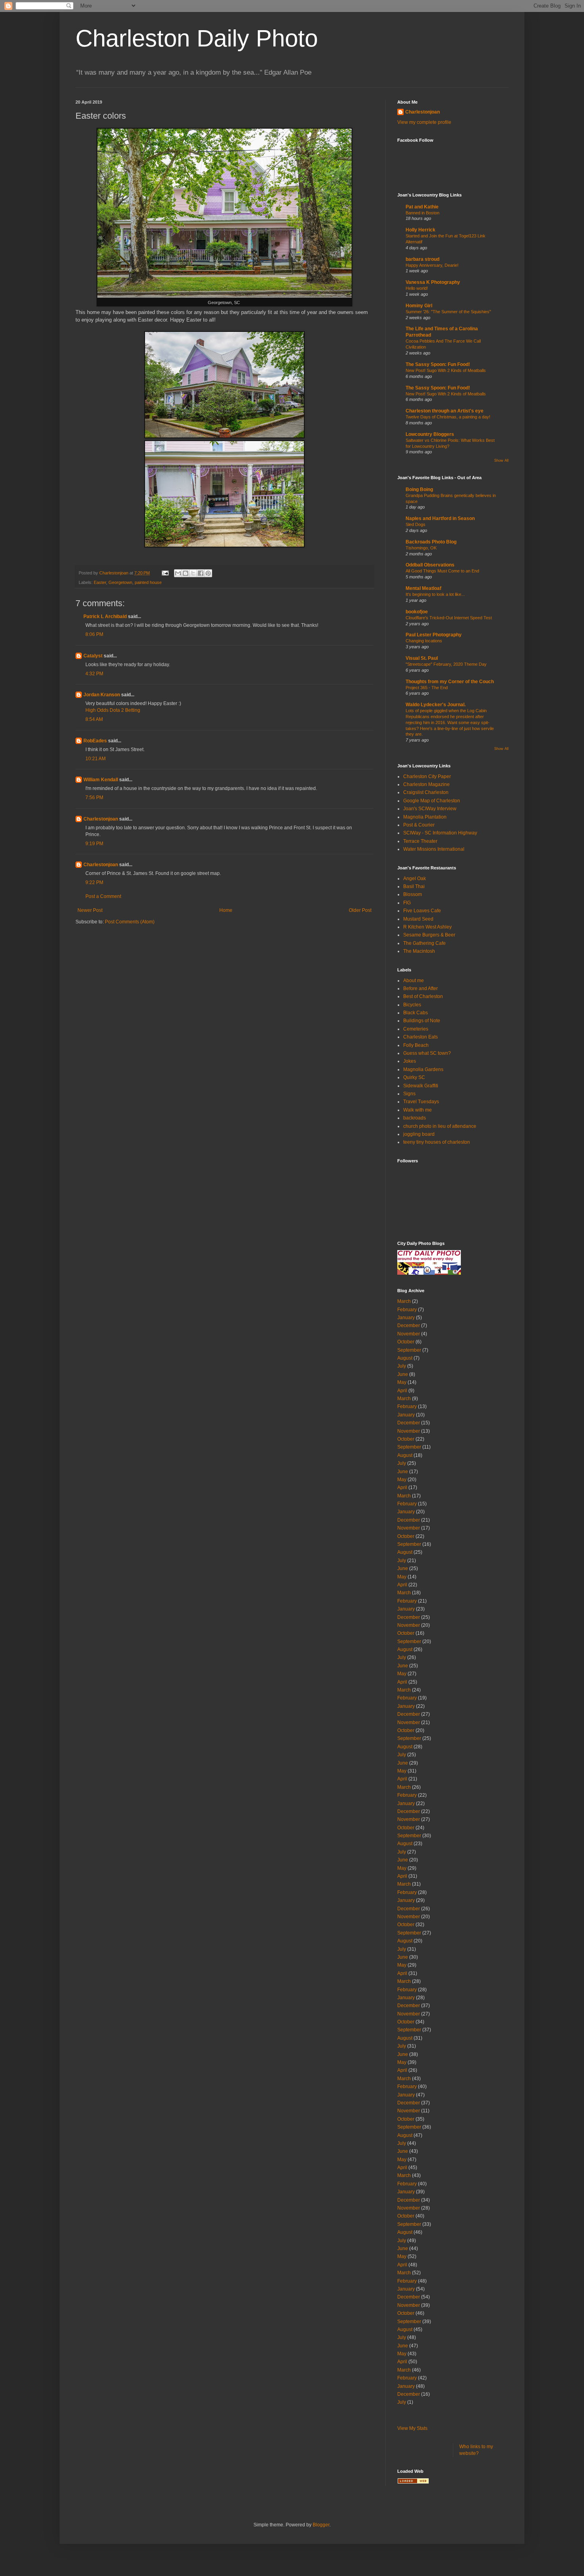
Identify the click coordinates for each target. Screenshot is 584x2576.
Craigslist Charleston (426, 792)
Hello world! (417, 288)
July (402, 1366)
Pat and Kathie (422, 207)
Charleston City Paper (427, 776)
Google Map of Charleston (432, 801)
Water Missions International (434, 849)
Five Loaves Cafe (422, 911)
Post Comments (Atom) (130, 922)
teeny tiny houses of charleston (437, 1142)
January (406, 1318)
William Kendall (101, 780)
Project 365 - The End (427, 688)
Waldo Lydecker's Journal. (436, 705)
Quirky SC (414, 1077)
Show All (501, 460)
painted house (148, 582)
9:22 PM (94, 882)
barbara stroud (423, 259)
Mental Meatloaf (423, 588)
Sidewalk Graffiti (421, 1086)
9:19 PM (94, 844)
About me (414, 981)
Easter (100, 582)
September (409, 1350)
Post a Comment (103, 896)
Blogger (321, 2525)
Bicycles (412, 1005)
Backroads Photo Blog (431, 542)
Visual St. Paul (422, 658)
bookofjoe (417, 612)
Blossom (413, 894)
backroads (415, 1118)
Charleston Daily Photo (197, 38)
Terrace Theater (420, 841)
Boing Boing (419, 489)
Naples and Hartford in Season (440, 518)
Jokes (410, 1061)
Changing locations (424, 641)
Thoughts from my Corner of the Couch (450, 682)
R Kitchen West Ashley (427, 927)
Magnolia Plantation (425, 817)
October (406, 1342)
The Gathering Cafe (424, 943)
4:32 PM (94, 674)
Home (226, 910)
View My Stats (412, 2428)
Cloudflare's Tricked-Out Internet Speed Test (449, 618)
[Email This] (178, 573)
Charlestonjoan (101, 819)
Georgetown (120, 582)
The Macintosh (419, 951)
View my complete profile (424, 122)
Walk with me (418, 1110)
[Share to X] (193, 573)
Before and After (421, 988)
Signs (409, 1094)
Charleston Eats (421, 1037)
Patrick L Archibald (105, 617)
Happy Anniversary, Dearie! (432, 265)
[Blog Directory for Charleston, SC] (413, 2482)
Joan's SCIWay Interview (430, 809)
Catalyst (93, 656)
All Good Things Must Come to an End (442, 571)
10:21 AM (96, 759)
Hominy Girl (419, 306)
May (402, 1382)
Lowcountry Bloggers (430, 434)
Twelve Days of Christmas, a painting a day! (448, 417)
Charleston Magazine (426, 784)
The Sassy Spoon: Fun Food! (438, 364)
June (403, 1374)
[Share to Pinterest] (208, 573)
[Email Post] (165, 573)
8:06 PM (94, 634)
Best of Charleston (423, 996)
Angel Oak (415, 879)
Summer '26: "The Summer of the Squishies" (448, 312)
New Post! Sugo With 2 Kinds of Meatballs (446, 370)
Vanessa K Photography (433, 282)
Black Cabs (416, 1013)
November (409, 1334)
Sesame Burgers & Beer (429, 935)
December (409, 1326)
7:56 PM (94, 798)
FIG (407, 903)
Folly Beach (416, 1045)
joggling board (419, 1134)
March (404, 1301)
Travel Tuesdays (421, 1102)
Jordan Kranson (102, 695)
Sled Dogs (416, 524)
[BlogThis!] (186, 573)
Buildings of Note (422, 1021)
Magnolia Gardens (423, 1069)
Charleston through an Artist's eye (445, 411)
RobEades (95, 741)
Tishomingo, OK (421, 548)
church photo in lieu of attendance (440, 1126)
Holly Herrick (421, 230)
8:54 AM (94, 719)
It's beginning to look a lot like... (435, 594)
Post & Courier (419, 825)
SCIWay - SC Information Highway (440, 833)
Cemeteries (416, 1029)
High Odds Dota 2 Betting (113, 710)
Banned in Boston (423, 213)
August (405, 1358)
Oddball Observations (430, 565)
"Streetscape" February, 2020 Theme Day (446, 664)
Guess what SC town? (427, 1053)
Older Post (360, 910)
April (402, 1391)
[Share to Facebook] (201, 573)
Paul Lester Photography (434, 635)
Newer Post (90, 910)
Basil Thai (414, 886)
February (407, 1310)
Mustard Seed (418, 919)
